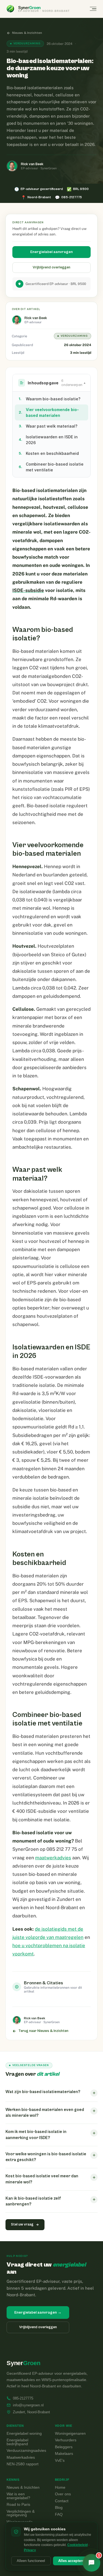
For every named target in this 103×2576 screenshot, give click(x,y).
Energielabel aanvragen (51, 252)
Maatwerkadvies (21, 2458)
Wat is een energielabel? (18, 2496)
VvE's (60, 2461)
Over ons (63, 2494)
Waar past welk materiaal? (48, 426)
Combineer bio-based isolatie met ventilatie (51, 467)
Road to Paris (18, 2505)
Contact (62, 2501)
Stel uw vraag (22, 2225)
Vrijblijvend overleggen (51, 267)
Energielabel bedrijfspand (17, 2442)
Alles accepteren (72, 2561)
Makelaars (64, 2454)
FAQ (59, 2515)
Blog (59, 2508)
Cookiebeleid (77, 2545)
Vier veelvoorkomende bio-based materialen (49, 412)
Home (60, 2488)
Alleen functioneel (31, 2561)
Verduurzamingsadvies (26, 2451)
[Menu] (93, 9)
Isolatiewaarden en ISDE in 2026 (48, 440)
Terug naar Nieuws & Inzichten (43, 2031)
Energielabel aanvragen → (38, 2313)
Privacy (30, 2550)
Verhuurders (66, 2440)
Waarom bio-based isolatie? (50, 399)
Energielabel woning (24, 2434)
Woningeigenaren (70, 2434)
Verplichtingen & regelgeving (21, 2513)
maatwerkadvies (53, 1858)
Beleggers (64, 2447)
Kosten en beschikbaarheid (49, 453)
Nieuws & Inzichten (27, 33)
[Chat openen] (91, 2563)
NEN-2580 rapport (23, 2464)
